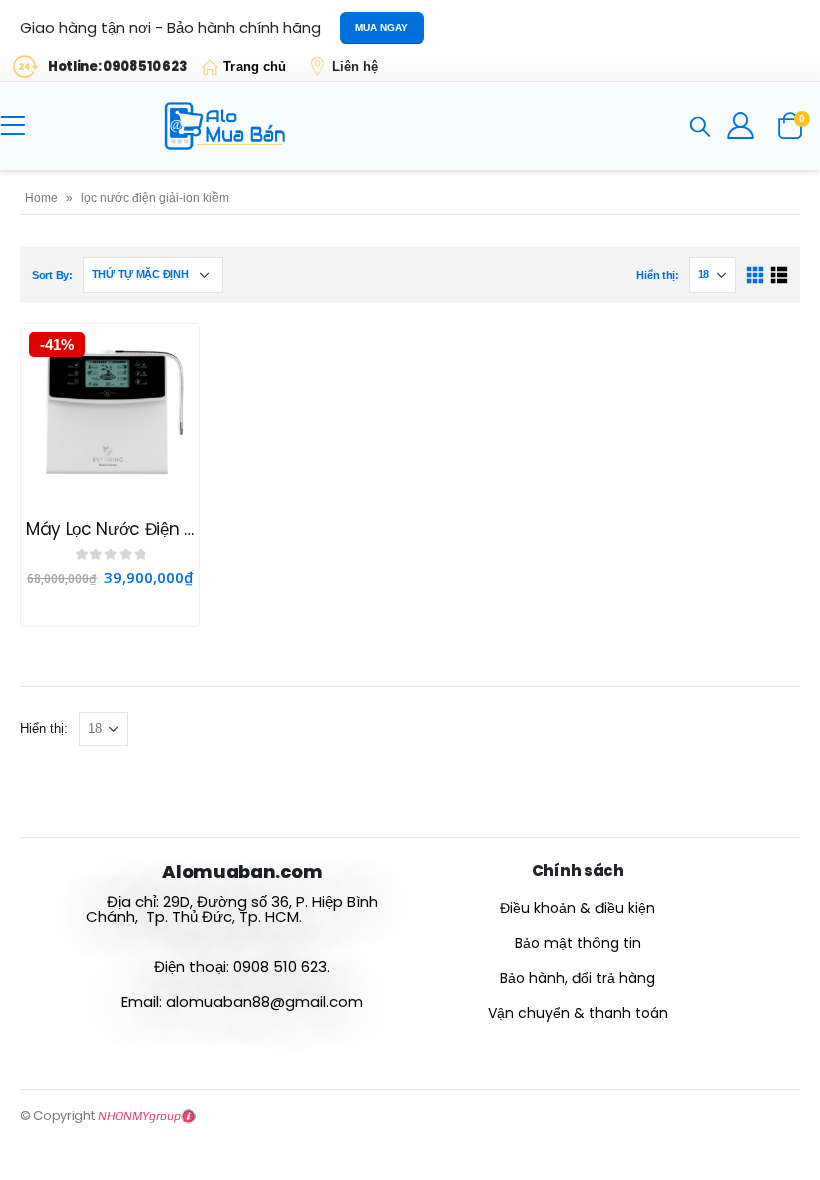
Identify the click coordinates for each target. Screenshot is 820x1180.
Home (41, 198)
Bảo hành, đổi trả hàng (577, 978)
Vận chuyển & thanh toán (578, 1013)
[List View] (778, 275)
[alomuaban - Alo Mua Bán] (228, 125)
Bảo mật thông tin (578, 943)
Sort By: (52, 275)
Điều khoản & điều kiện (577, 908)
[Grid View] (755, 275)
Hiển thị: (657, 275)
